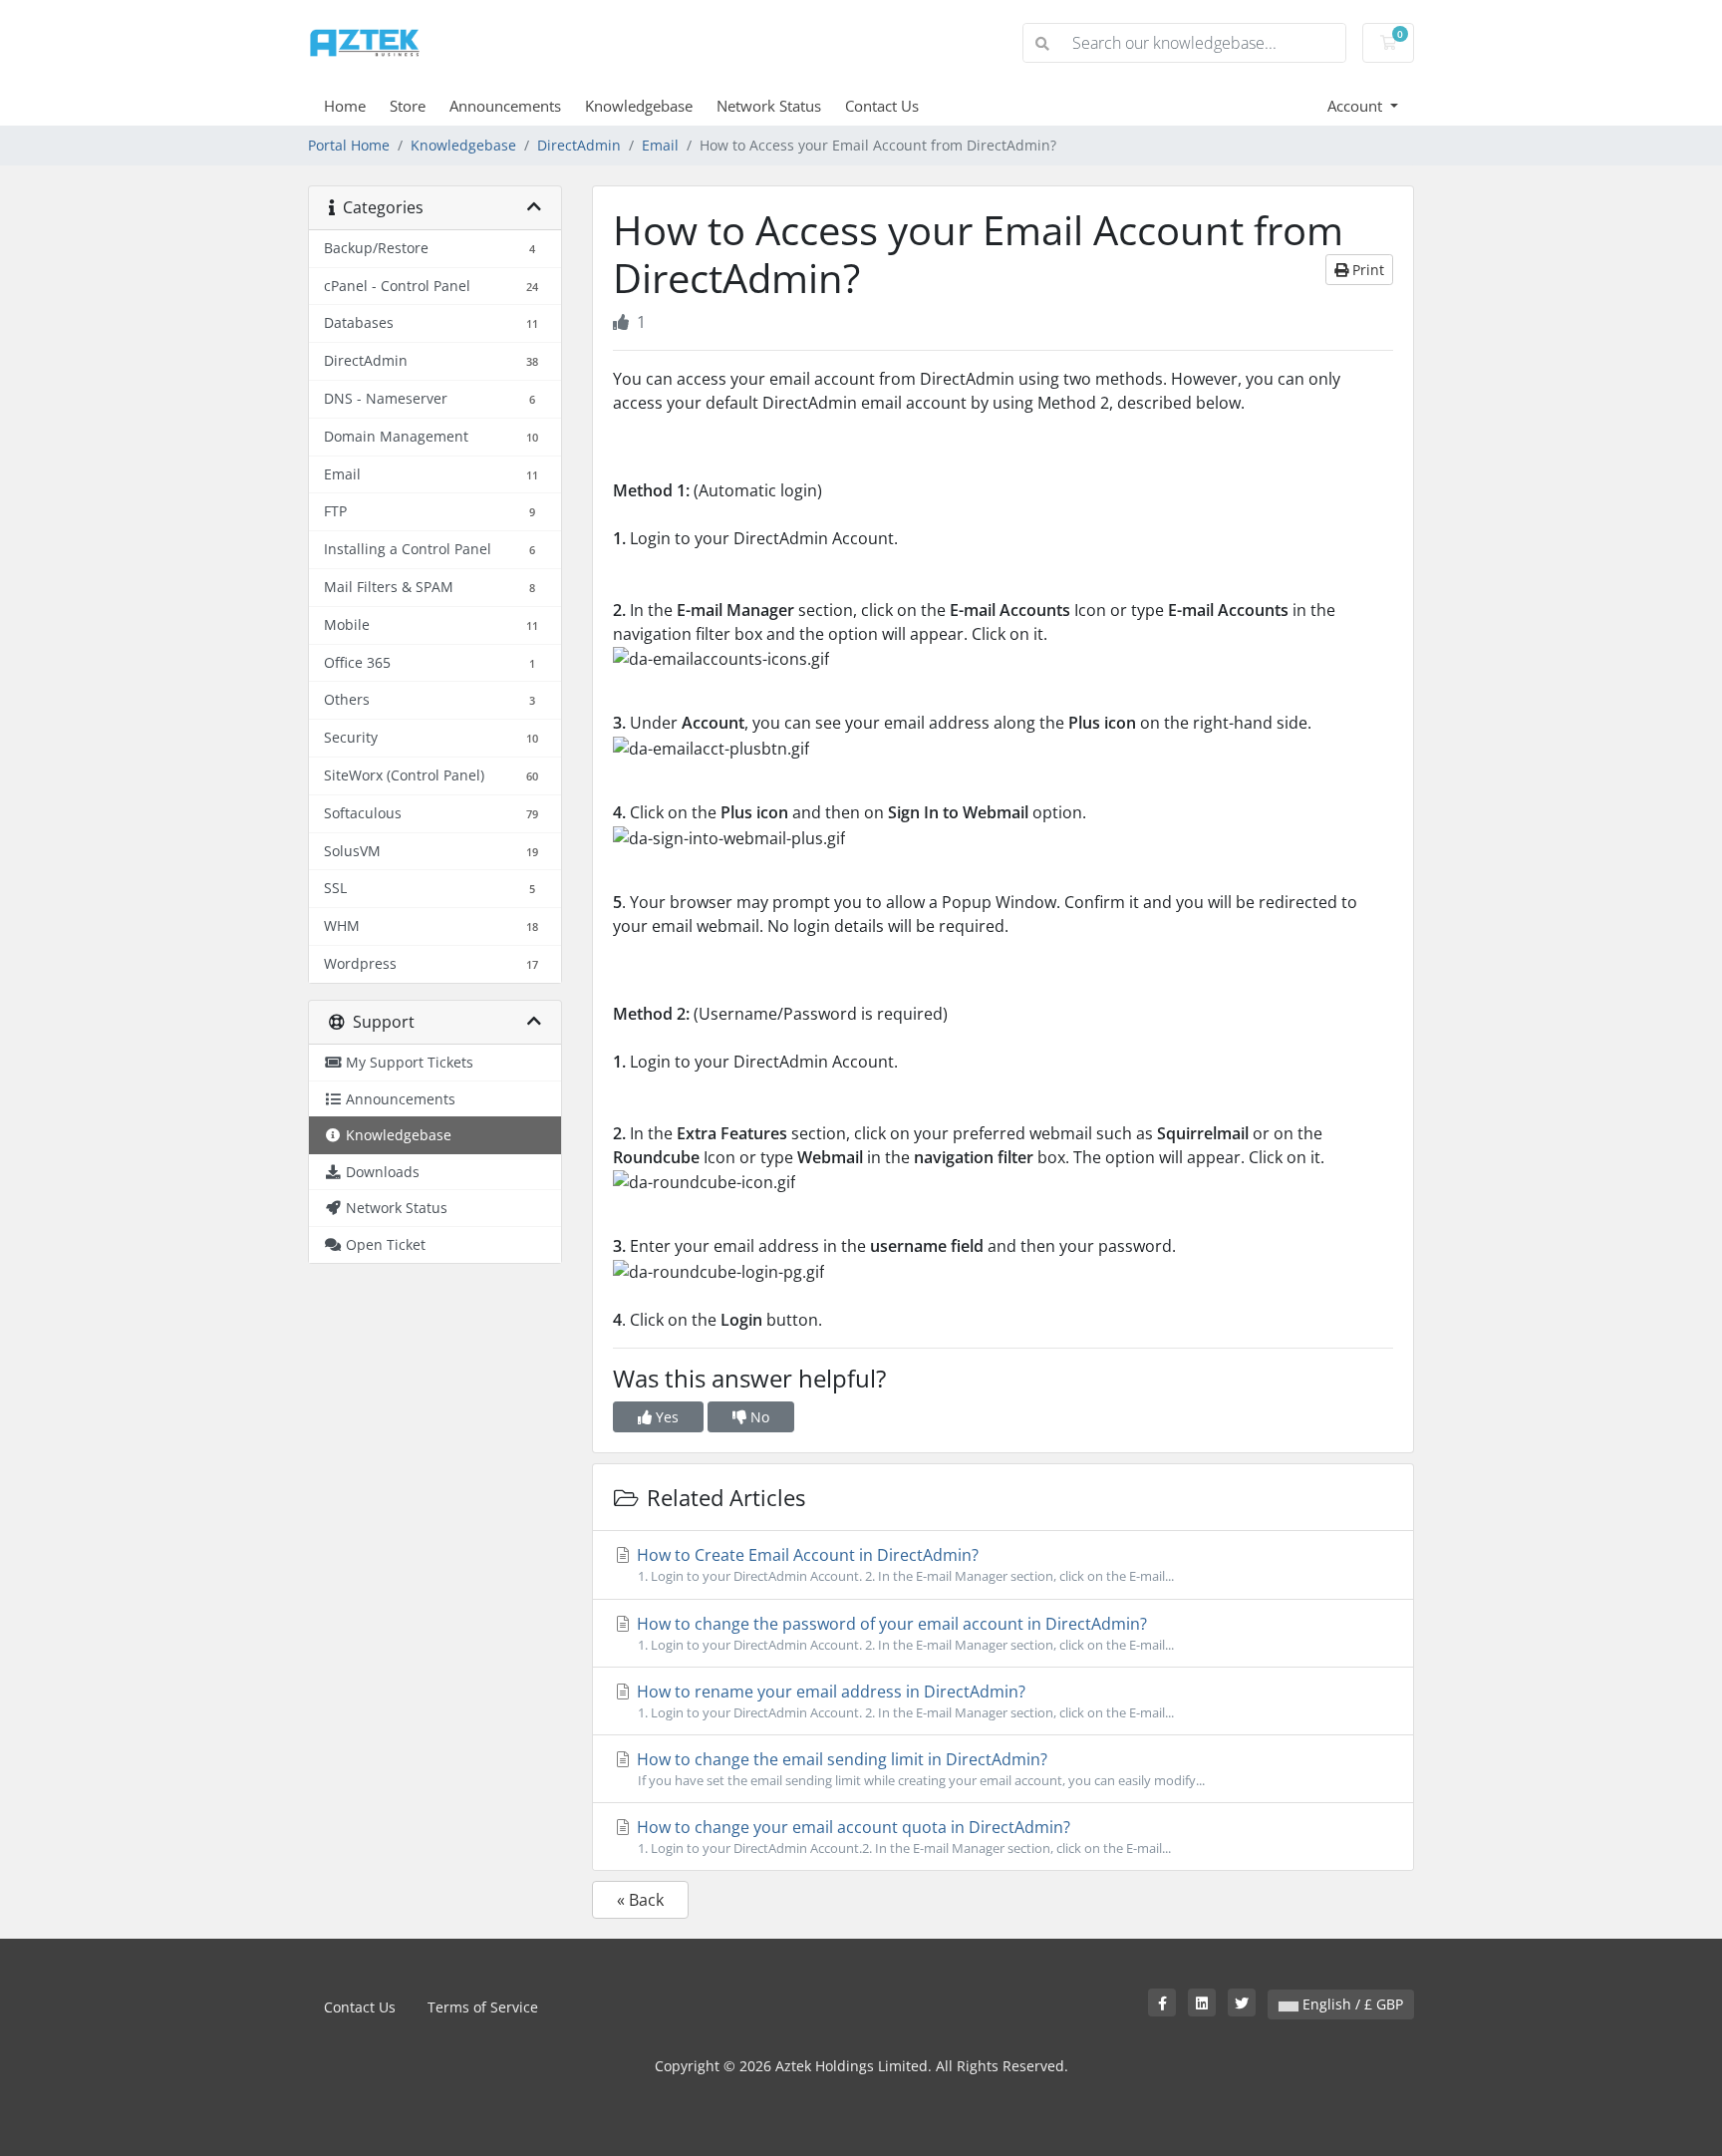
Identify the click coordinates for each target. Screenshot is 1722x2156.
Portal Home (349, 145)
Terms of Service (483, 2007)
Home (345, 106)
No (758, 1417)
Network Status (769, 106)
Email (660, 145)
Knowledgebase (639, 106)
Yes (665, 1417)
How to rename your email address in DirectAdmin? (903, 1701)
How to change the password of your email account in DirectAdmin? (903, 1633)
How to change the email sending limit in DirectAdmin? (919, 1769)
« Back (640, 1900)
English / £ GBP (1351, 2004)
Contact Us (882, 106)
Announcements (505, 106)
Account (1357, 106)
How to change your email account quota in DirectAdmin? (902, 1837)
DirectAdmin (579, 145)
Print (1366, 270)
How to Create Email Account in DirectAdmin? (903, 1564)
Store (408, 106)
